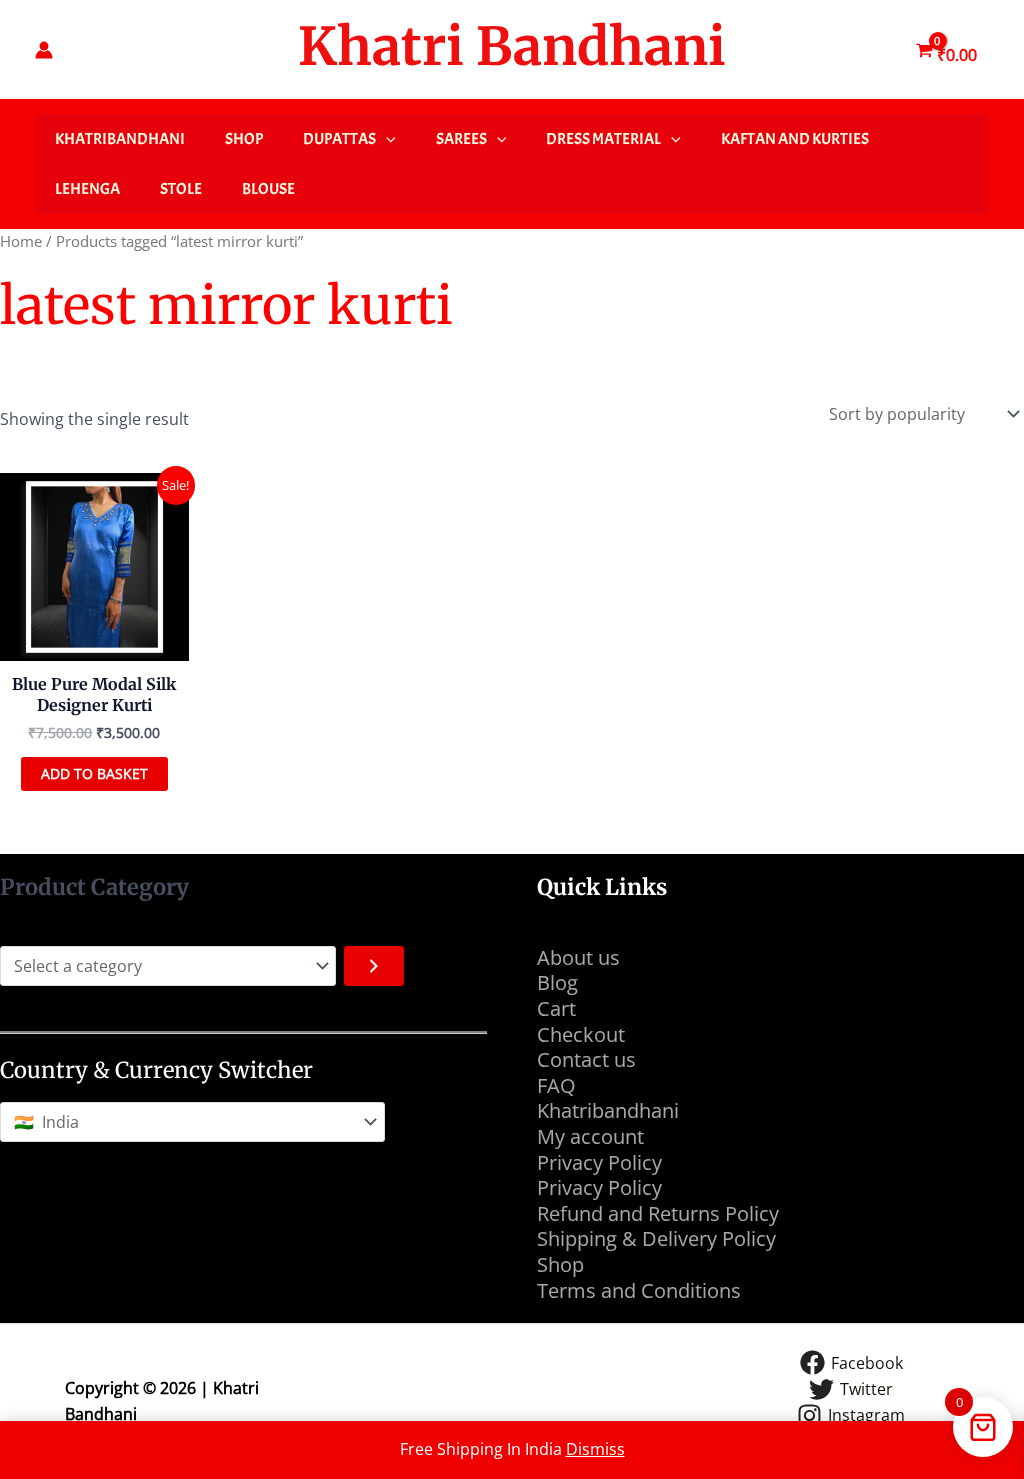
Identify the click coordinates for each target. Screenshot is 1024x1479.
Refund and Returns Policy (658, 1213)
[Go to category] (374, 966)
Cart (556, 1008)
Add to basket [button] (94, 773)
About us (578, 957)
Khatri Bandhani (512, 46)
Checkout (581, 1034)
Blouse (268, 189)
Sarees (461, 139)
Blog (557, 982)
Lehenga (87, 189)
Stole (181, 189)
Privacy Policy (599, 1162)
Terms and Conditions (641, 1290)
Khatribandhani (120, 139)
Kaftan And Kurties (795, 139)
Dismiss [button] (595, 1449)
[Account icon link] (44, 50)
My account (590, 1136)
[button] (386, 139)
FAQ (556, 1085)
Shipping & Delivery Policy (656, 1238)
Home (21, 241)
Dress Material (603, 139)
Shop (244, 139)
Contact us (586, 1059)
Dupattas (339, 139)
